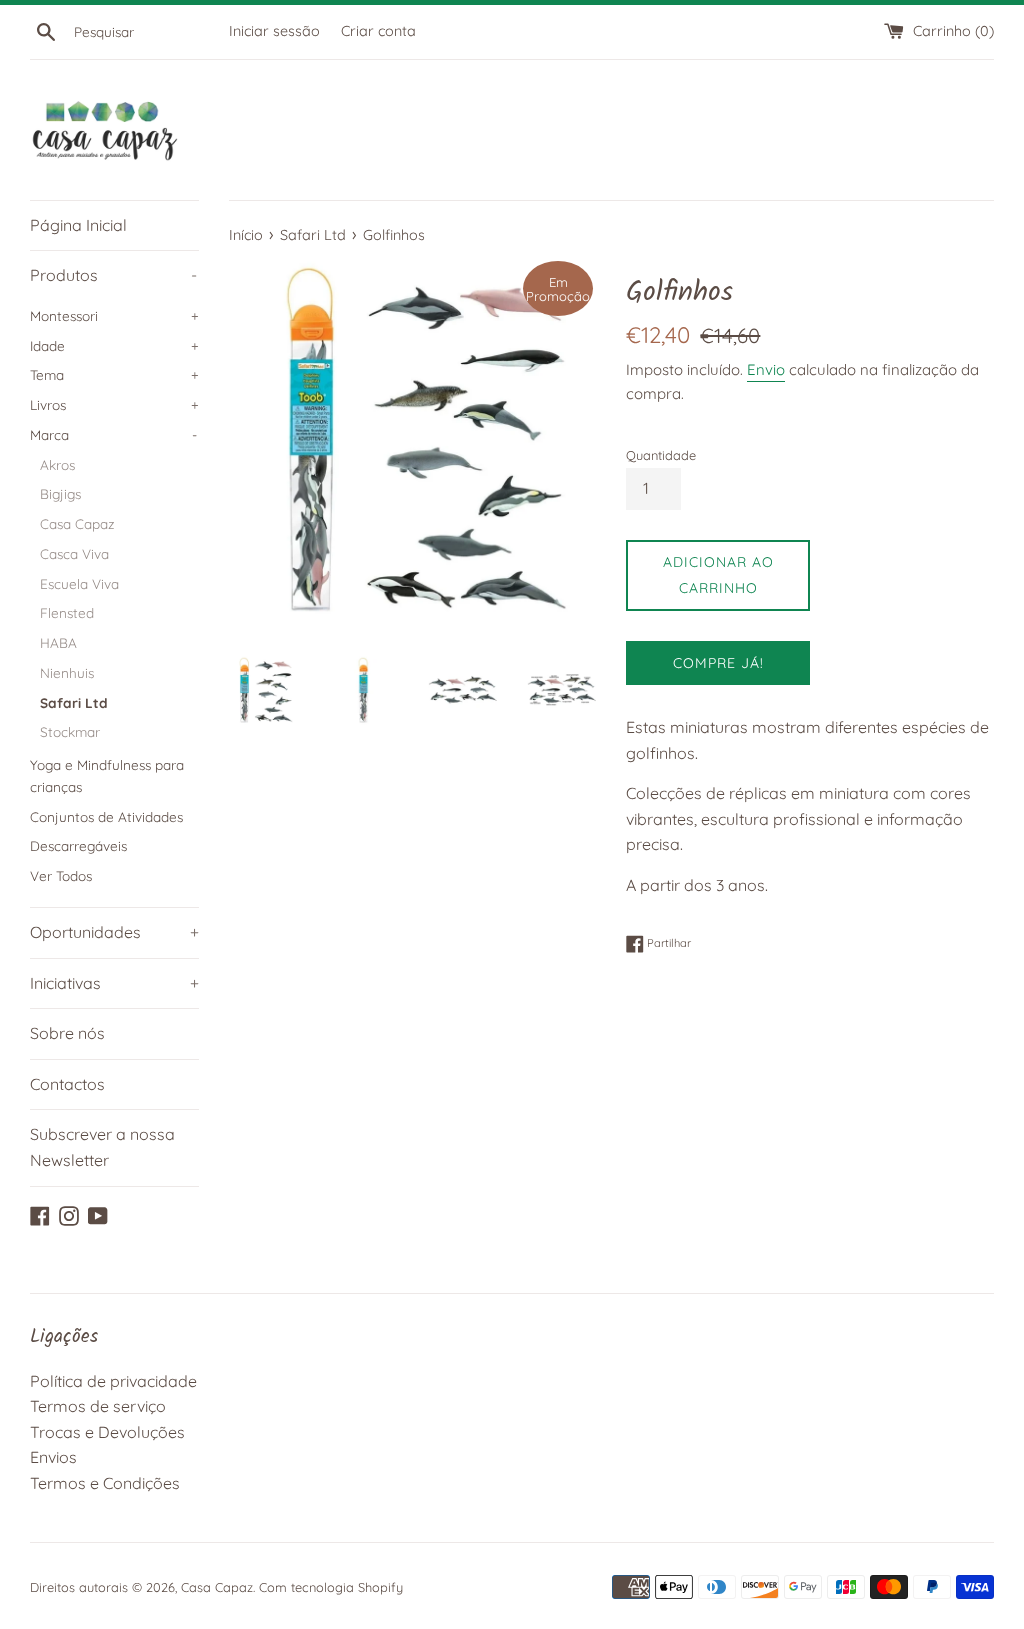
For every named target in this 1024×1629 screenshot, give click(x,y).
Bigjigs (60, 493)
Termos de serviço (98, 1406)
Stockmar (70, 731)
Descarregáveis (78, 845)
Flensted (67, 612)
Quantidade (661, 455)
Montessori (114, 315)
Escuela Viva (79, 583)
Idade (114, 345)
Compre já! (718, 663)
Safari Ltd (74, 702)
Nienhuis (67, 672)
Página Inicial (78, 225)
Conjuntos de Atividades (106, 816)
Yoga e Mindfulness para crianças (107, 775)
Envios (53, 1457)
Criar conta (378, 31)
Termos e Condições (105, 1483)
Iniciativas (114, 983)
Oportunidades (114, 932)
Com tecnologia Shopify (331, 1587)
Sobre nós (67, 1033)
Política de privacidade (113, 1381)
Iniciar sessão (274, 31)
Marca (113, 434)
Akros (57, 464)
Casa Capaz (77, 523)
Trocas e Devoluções (107, 1432)
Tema (114, 374)
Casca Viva (74, 553)
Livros (114, 404)
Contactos (67, 1084)
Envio (766, 369)
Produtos (113, 275)
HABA (58, 642)
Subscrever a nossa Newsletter (102, 1147)
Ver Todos (61, 875)
